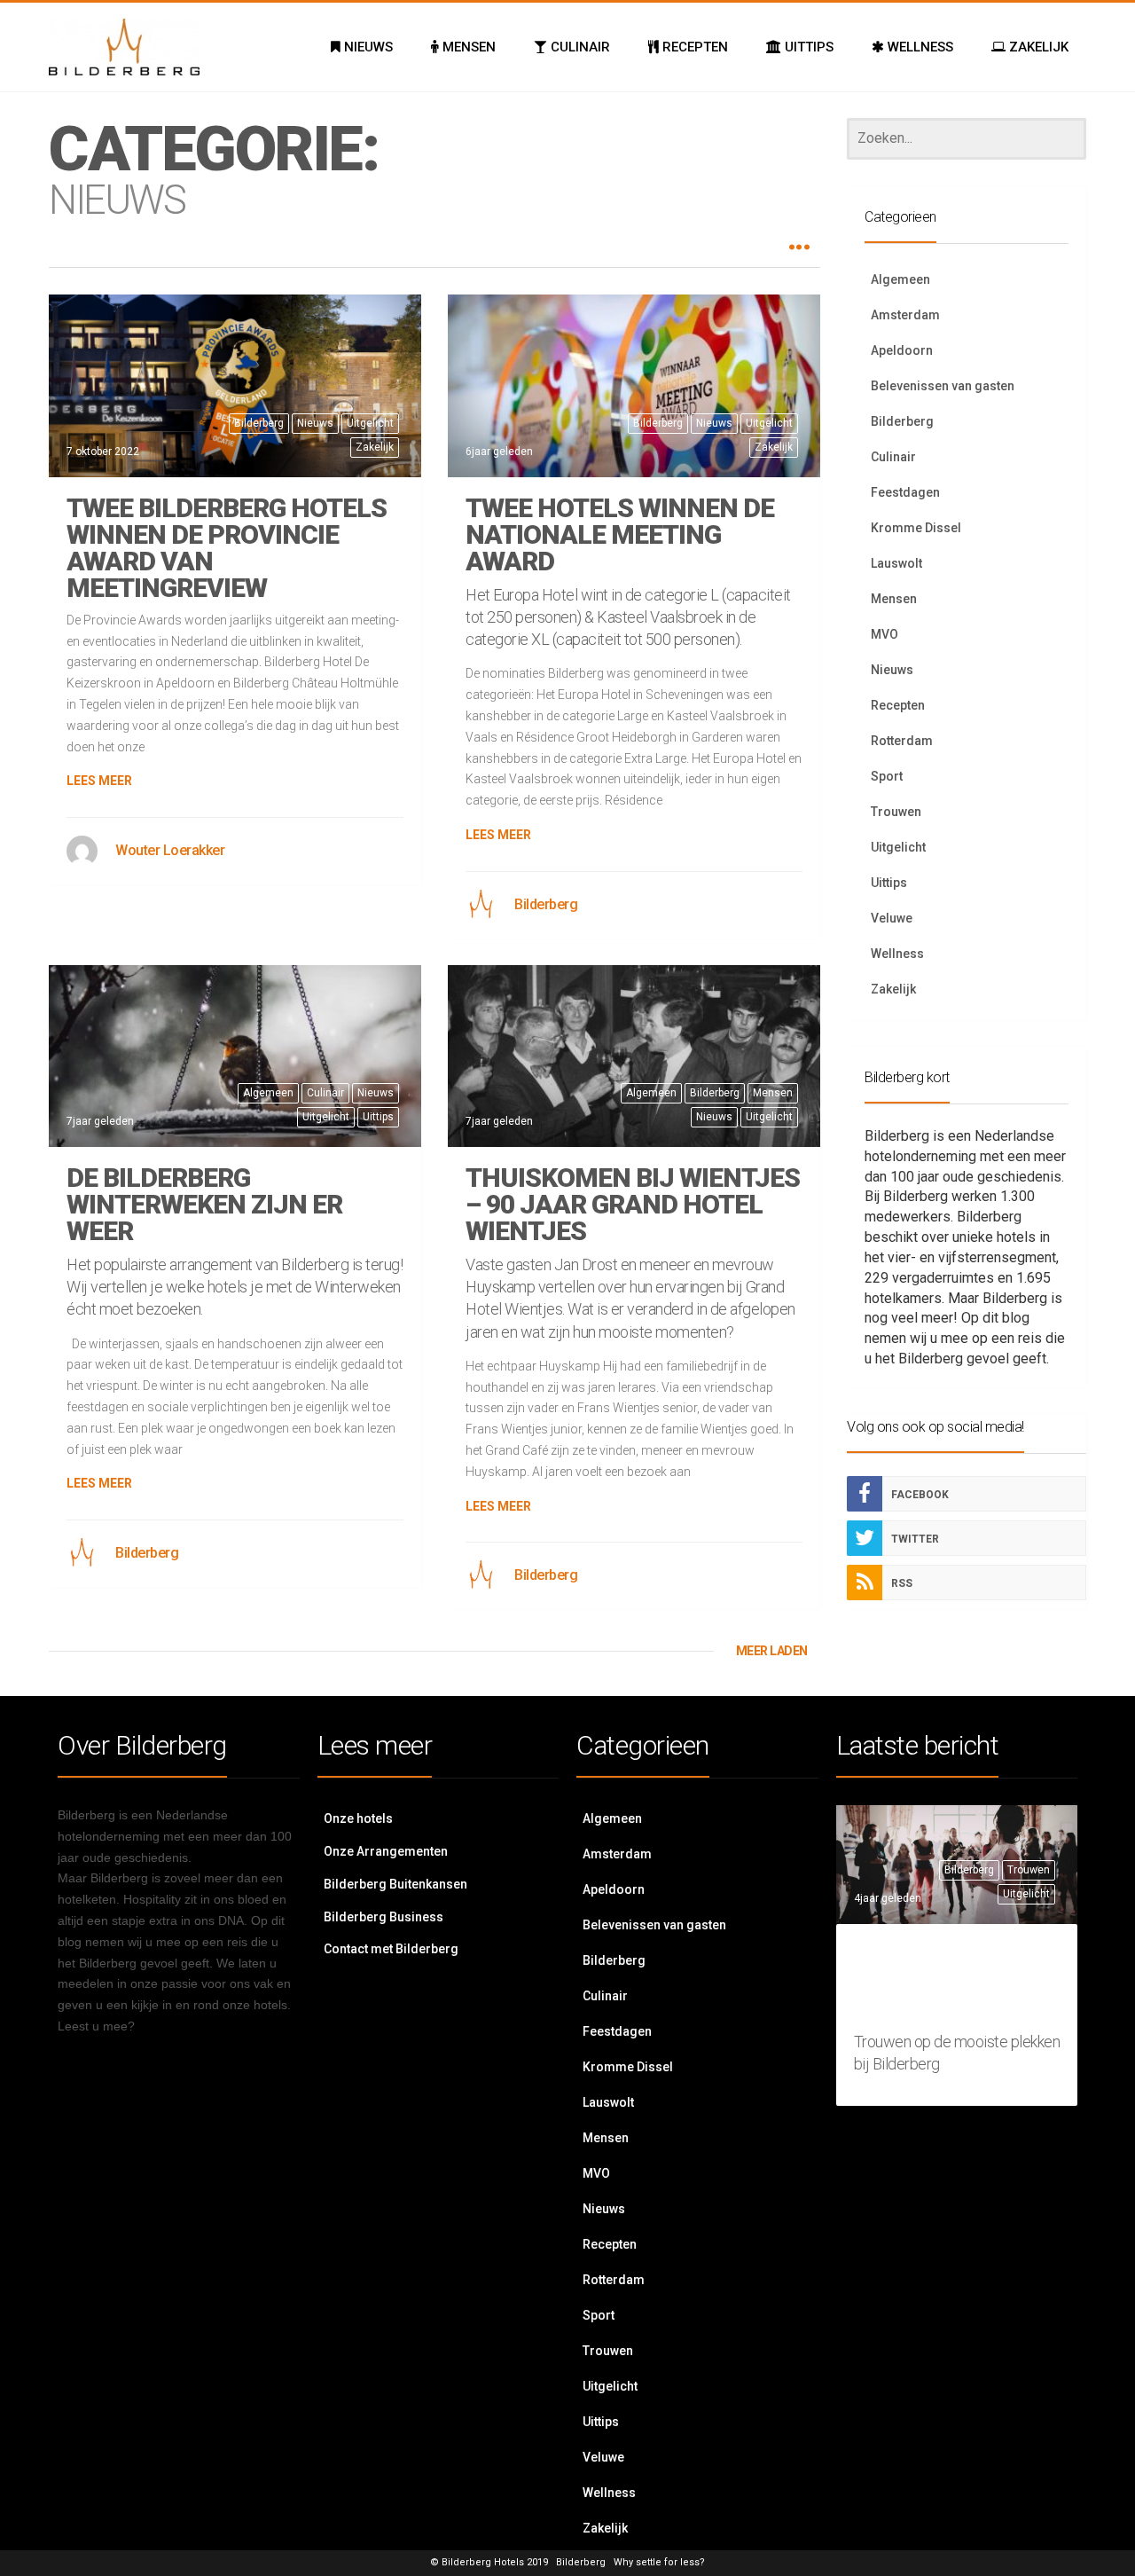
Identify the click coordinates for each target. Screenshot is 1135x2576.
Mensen (773, 1093)
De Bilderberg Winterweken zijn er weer (204, 1204)
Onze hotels (358, 1818)
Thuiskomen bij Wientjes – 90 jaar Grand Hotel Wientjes (633, 1204)
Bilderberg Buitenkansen (395, 1884)
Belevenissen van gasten (943, 386)
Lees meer (99, 781)
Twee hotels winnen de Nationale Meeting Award (620, 534)
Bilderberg (259, 423)
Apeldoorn (902, 350)
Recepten (898, 705)
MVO (885, 634)
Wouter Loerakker (170, 850)
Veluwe (892, 918)
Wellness (897, 954)
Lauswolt (896, 563)
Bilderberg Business (384, 1917)
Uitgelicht (370, 423)
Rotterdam (902, 741)
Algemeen (268, 1093)
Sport (887, 776)
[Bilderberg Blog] (124, 47)
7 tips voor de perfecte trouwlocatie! (952, 1981)
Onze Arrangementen (386, 1851)
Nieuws (315, 423)
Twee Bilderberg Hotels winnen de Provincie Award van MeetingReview (227, 548)
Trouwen (896, 812)
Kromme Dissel (916, 528)
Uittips (378, 1117)
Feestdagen (905, 492)
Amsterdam (905, 315)
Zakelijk (375, 447)
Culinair (325, 1093)
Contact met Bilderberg (391, 1949)
